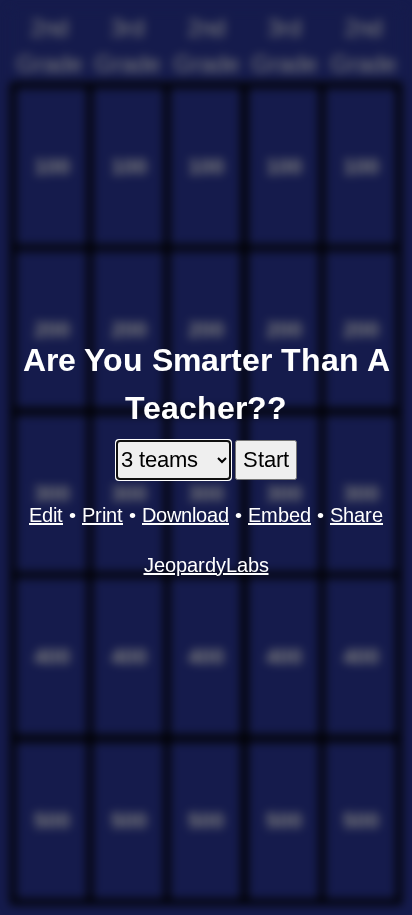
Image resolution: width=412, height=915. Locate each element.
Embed (279, 515)
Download (185, 515)
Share (356, 515)
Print (102, 515)
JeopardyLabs (206, 565)
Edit (46, 515)
